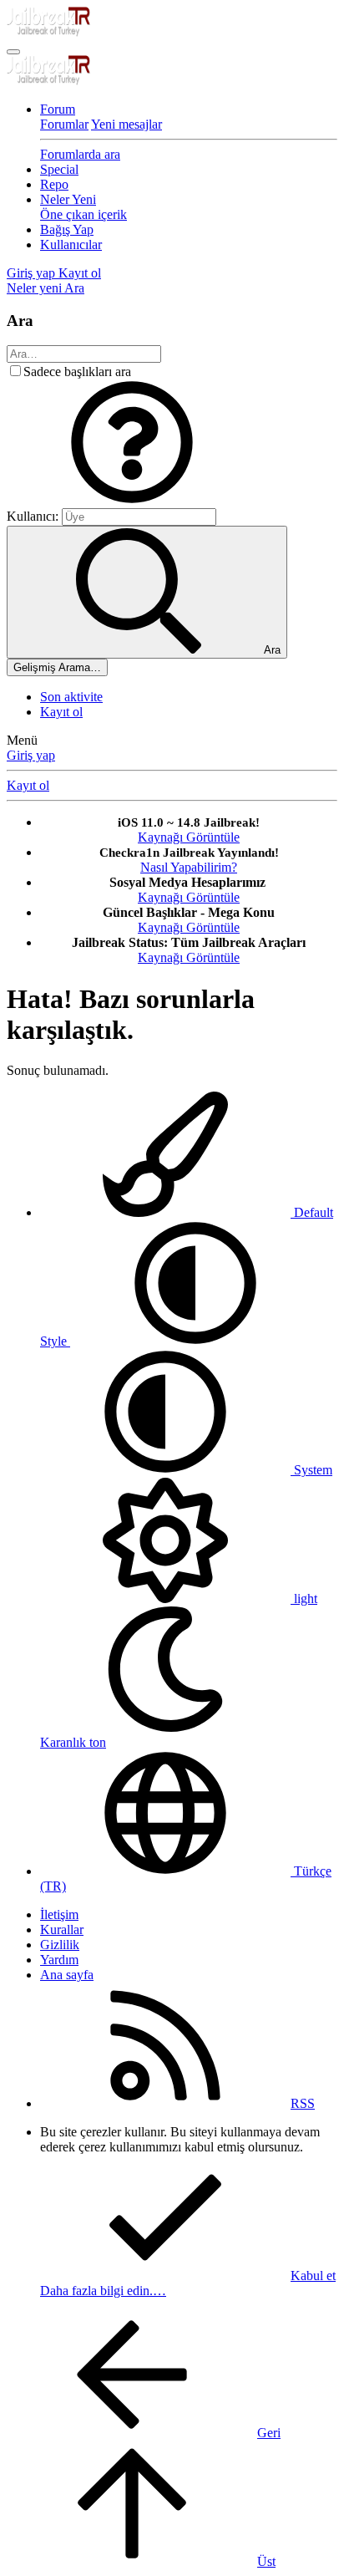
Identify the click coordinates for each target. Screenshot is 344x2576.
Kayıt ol (61, 712)
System (311, 1470)
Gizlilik (60, 1945)
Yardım (59, 1960)
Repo (54, 184)
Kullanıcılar (71, 244)
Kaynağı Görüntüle (189, 837)
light (304, 1599)
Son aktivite (71, 697)
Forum (58, 109)
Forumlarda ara (80, 154)
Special (59, 169)
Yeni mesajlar (126, 124)
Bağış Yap (67, 229)
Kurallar (62, 1929)
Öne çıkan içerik (83, 214)
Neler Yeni (68, 199)
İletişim (59, 1914)
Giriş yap (31, 755)
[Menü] (13, 52)
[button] (132, 500)
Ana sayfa (67, 1975)
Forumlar (64, 124)
